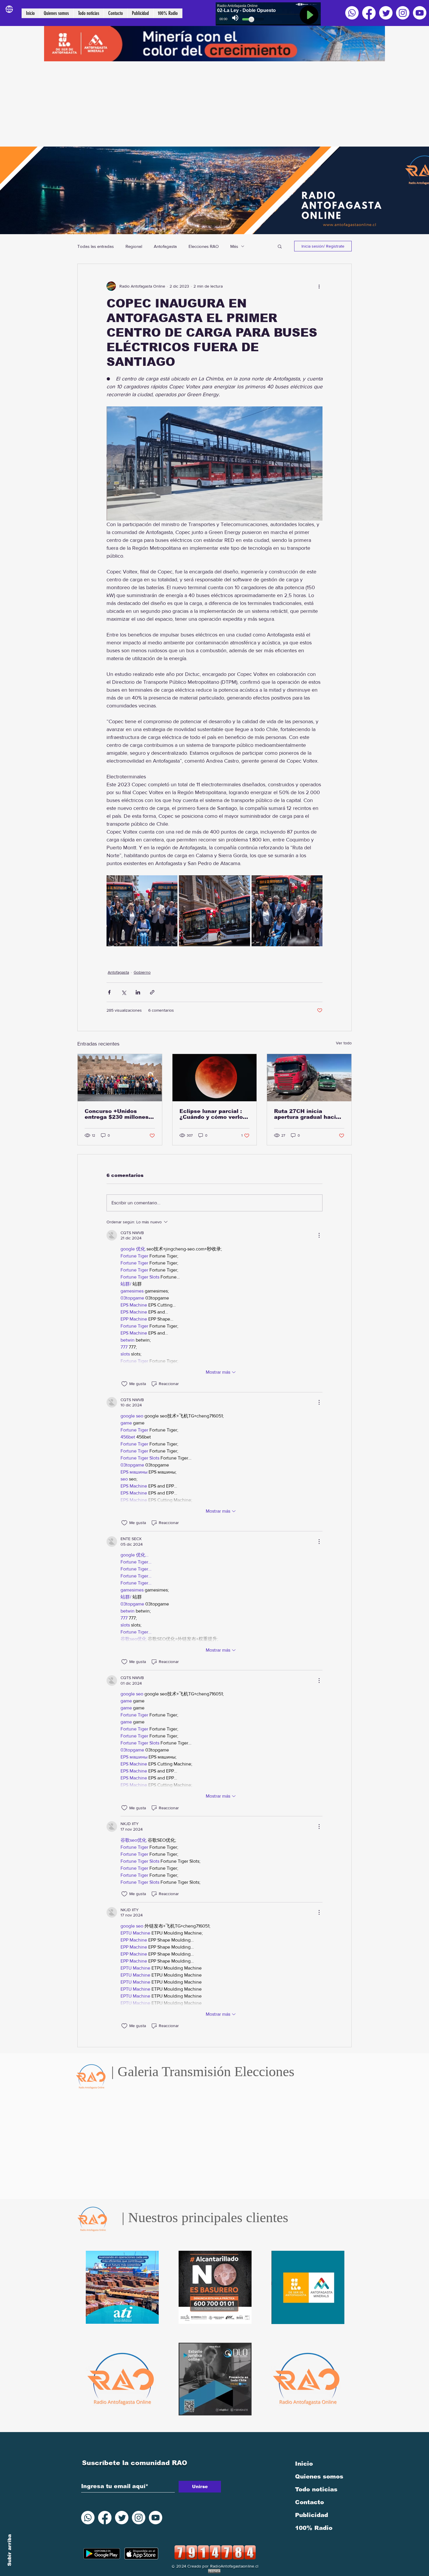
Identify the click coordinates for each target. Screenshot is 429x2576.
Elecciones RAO (204, 246)
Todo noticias (316, 2489)
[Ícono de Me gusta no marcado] (124, 1384)
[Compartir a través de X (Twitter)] (124, 992)
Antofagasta (165, 246)
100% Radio (314, 2528)
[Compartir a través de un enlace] (152, 992)
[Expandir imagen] (142, 911)
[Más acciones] (319, 286)
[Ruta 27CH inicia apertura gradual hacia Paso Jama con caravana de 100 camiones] (309, 1078)
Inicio (304, 2464)
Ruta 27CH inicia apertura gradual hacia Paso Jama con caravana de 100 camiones (307, 1114)
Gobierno (142, 972)
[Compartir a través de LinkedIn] (138, 992)
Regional (134, 246)
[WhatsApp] (352, 13)
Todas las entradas (96, 246)
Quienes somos (319, 2476)
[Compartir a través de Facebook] (109, 992)
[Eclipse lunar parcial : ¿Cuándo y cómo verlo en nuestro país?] (215, 1078)
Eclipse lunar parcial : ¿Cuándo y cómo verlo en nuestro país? (211, 1114)
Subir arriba (9, 2550)
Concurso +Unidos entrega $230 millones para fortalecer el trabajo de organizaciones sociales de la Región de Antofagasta (119, 1114)
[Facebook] (369, 13)
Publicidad (312, 2515)
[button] (280, 246)
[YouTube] (420, 13)
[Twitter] (386, 13)
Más (234, 246)
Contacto (309, 2502)
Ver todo (344, 1043)
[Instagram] (403, 13)
